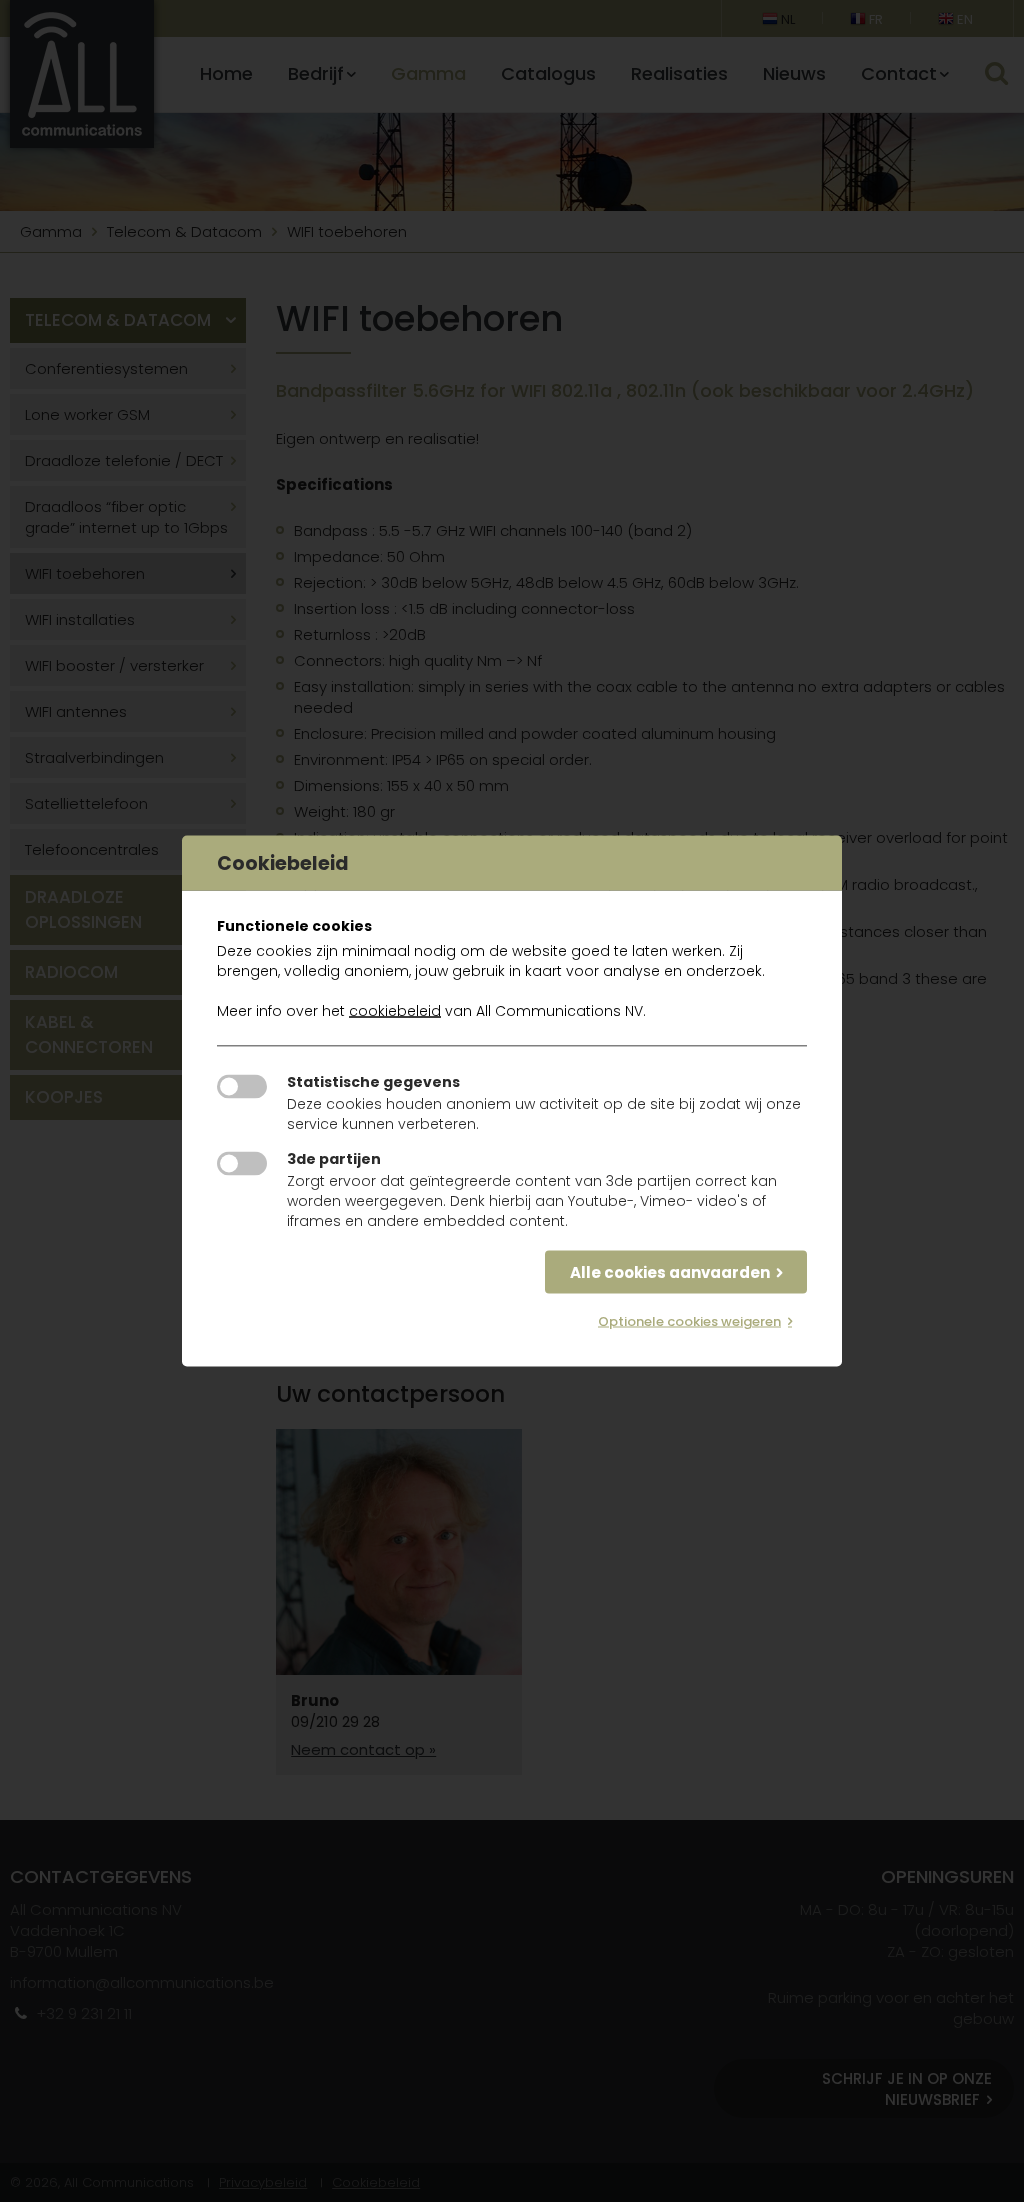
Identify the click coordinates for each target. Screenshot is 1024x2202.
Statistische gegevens (373, 1082)
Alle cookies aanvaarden (670, 1272)
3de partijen (334, 1159)
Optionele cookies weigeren (689, 1321)
